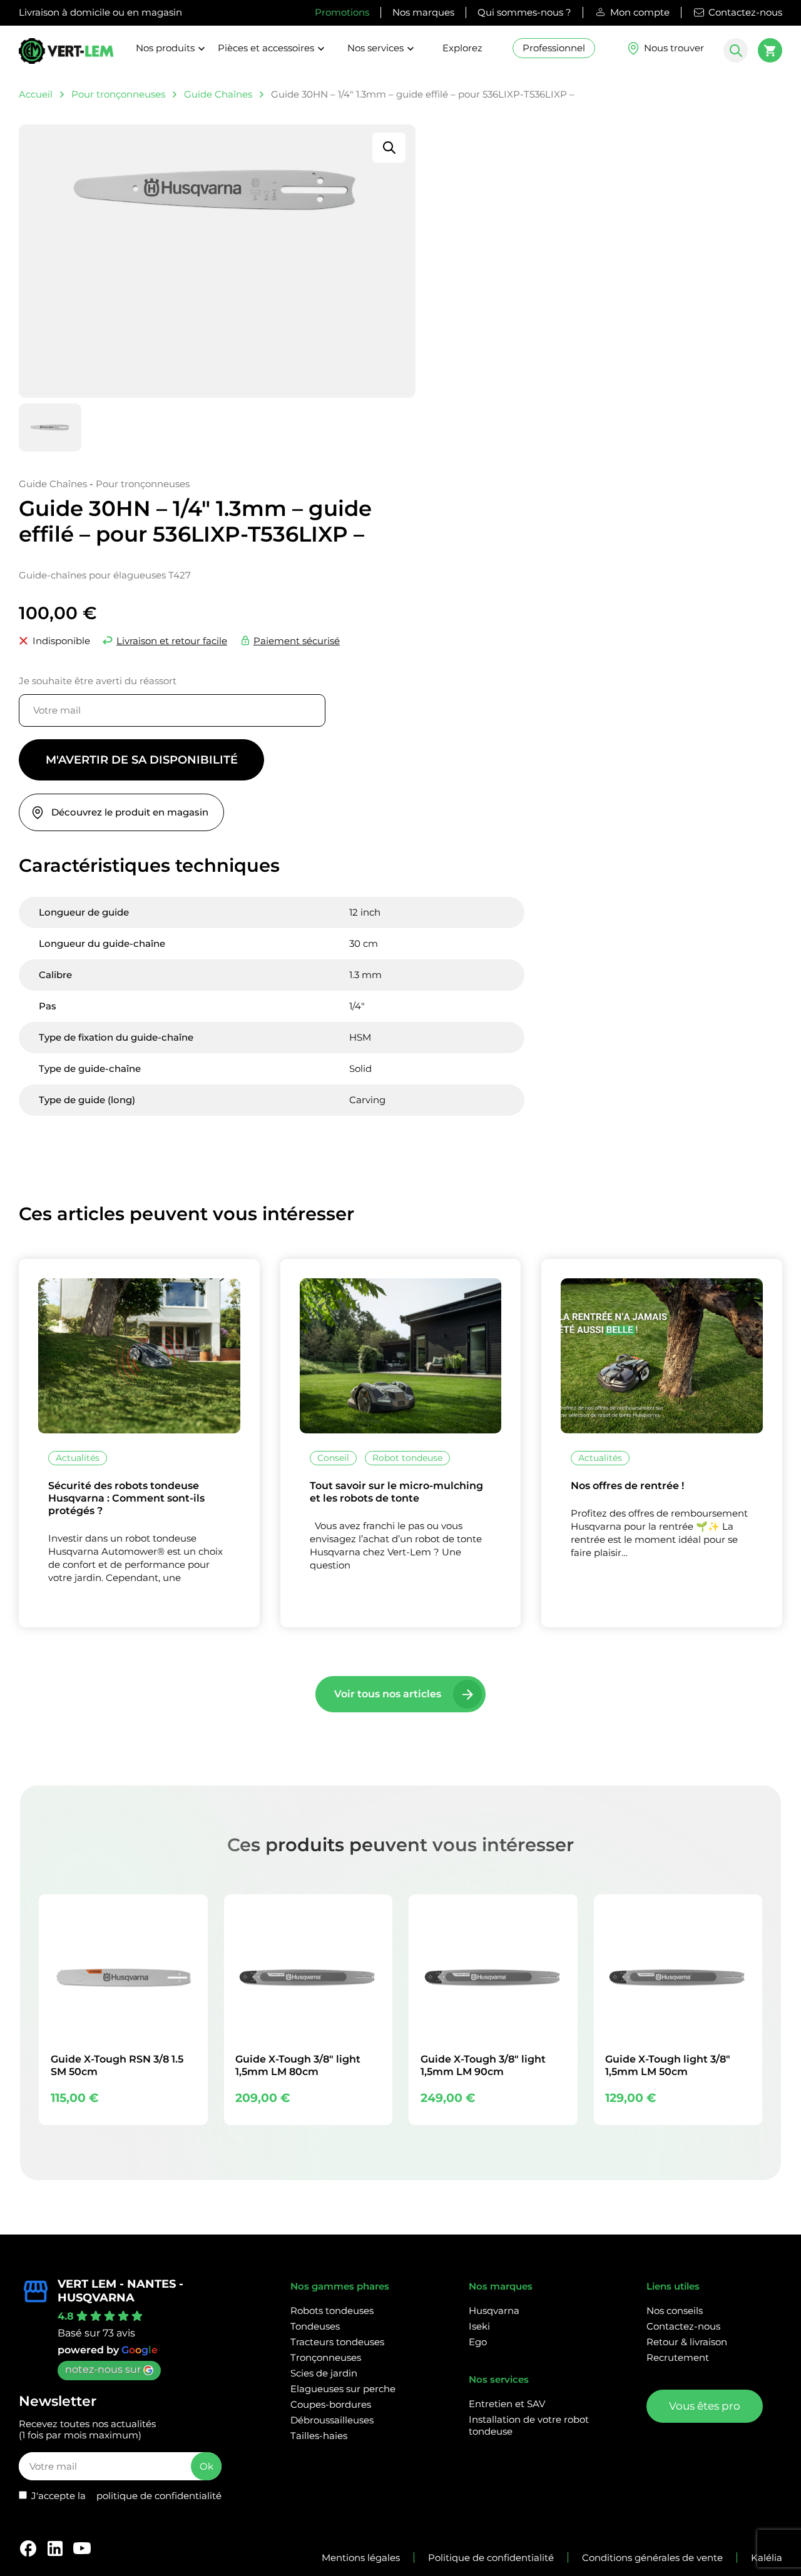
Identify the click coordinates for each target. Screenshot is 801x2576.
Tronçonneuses (326, 2357)
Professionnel (554, 48)
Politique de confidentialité (491, 2558)
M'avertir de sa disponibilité (142, 760)
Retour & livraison (687, 2342)
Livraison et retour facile (172, 641)
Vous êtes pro (705, 2406)
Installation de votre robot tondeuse (529, 2425)
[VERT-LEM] (66, 56)
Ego (478, 2342)
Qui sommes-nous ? (524, 12)
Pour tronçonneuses (118, 94)
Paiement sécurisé (297, 641)
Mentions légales (361, 2558)
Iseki (479, 2326)
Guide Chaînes (218, 94)
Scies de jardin (324, 2373)
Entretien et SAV (507, 2404)
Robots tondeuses (332, 2311)
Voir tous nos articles (388, 1694)
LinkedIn (55, 2548)
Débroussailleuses (332, 2420)
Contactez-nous (745, 12)
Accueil (36, 94)
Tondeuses (315, 2326)
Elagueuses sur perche (343, 2389)
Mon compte (640, 12)
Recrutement (678, 2357)
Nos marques (423, 12)
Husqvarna (494, 2311)
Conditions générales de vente (652, 2558)
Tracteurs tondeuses (337, 2342)
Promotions (342, 12)
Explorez (462, 48)
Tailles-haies (319, 2436)
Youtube (82, 2548)
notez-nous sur (103, 2369)
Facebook (28, 2548)
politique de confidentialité (159, 2496)
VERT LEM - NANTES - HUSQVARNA (120, 2291)
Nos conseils (675, 2311)
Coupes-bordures (331, 2404)
